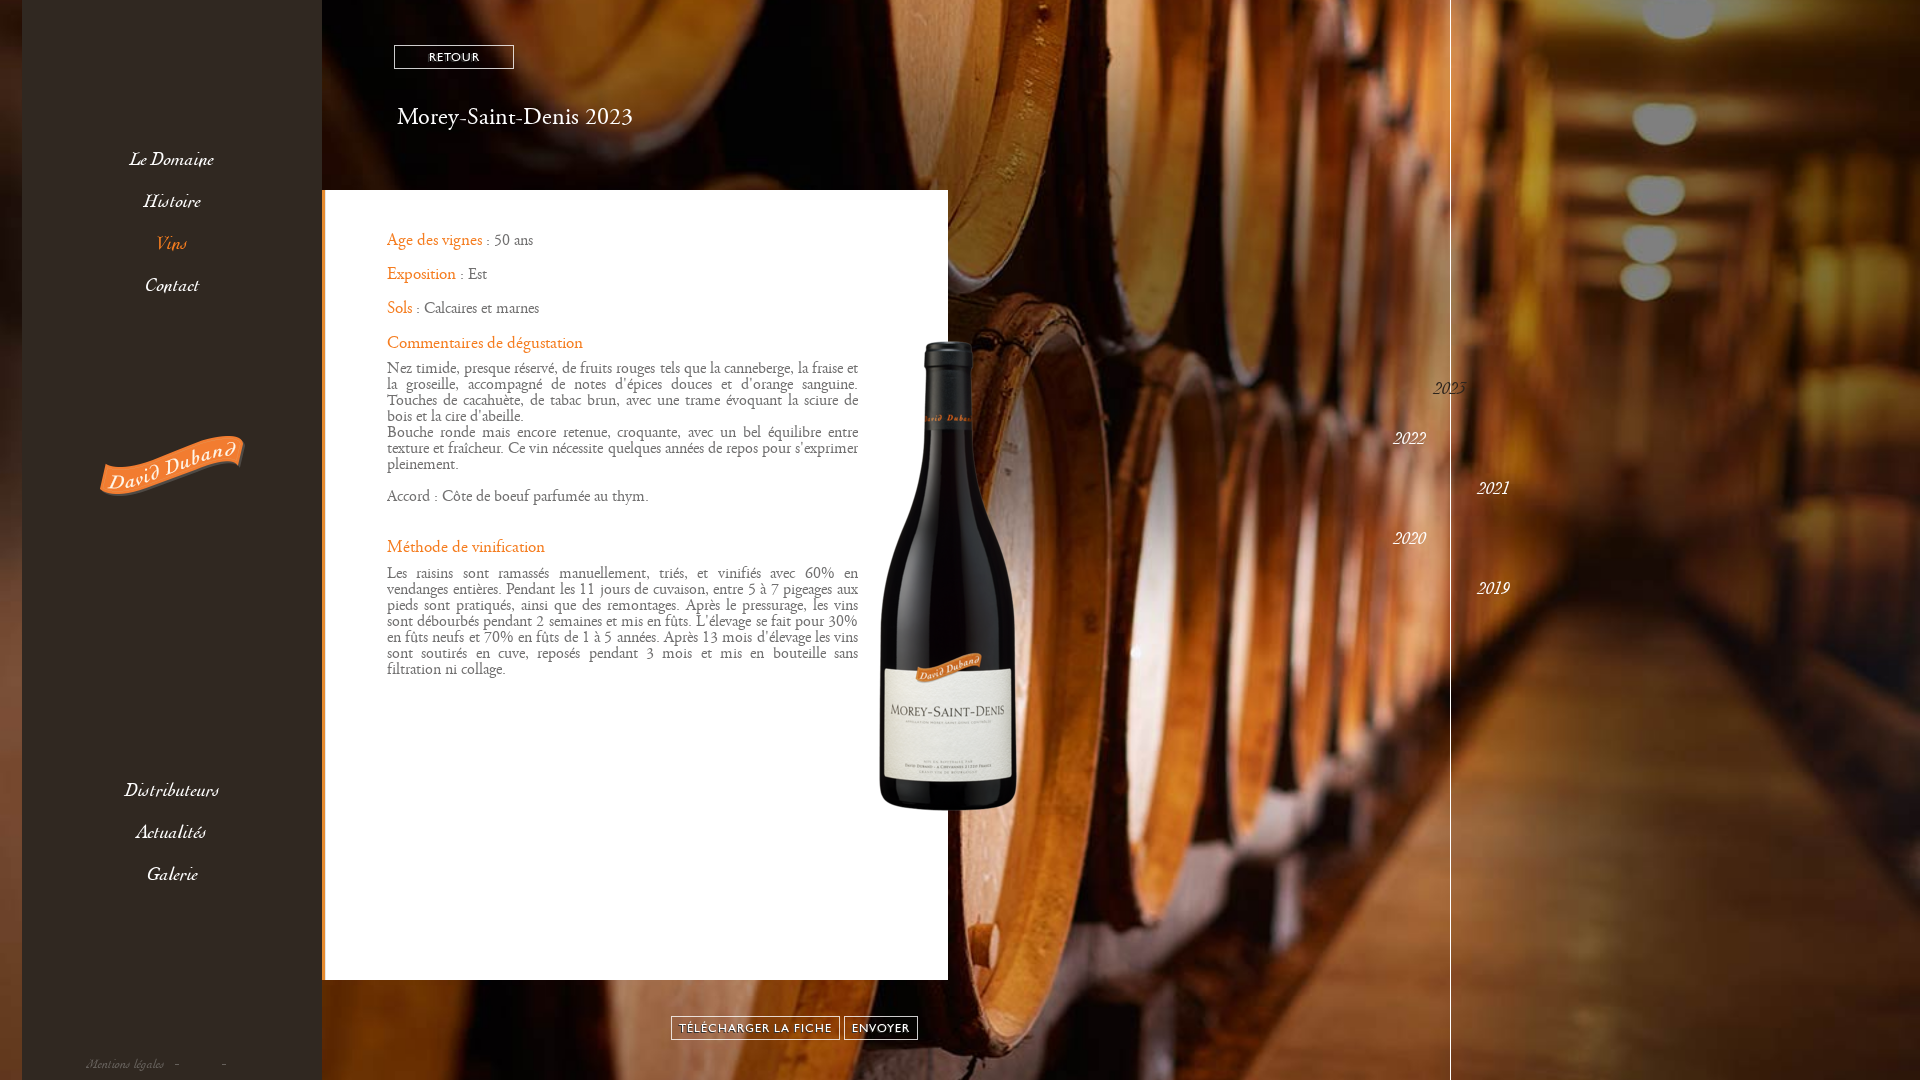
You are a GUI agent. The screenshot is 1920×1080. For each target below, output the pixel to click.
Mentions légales (126, 1064)
